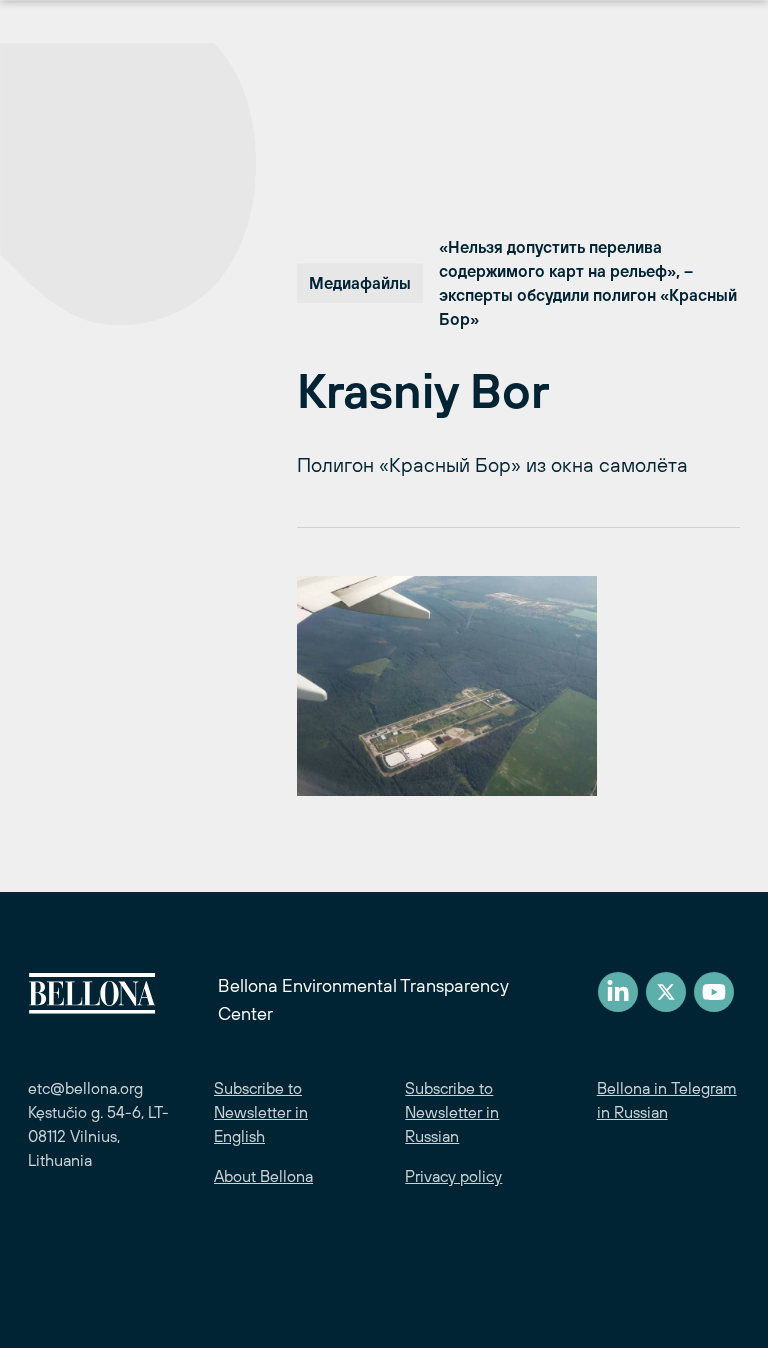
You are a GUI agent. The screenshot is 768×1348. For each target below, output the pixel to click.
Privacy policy (453, 1176)
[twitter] (666, 992)
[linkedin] (618, 992)
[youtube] (714, 992)
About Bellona (263, 1176)
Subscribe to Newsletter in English (261, 1112)
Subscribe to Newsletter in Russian (452, 1112)
